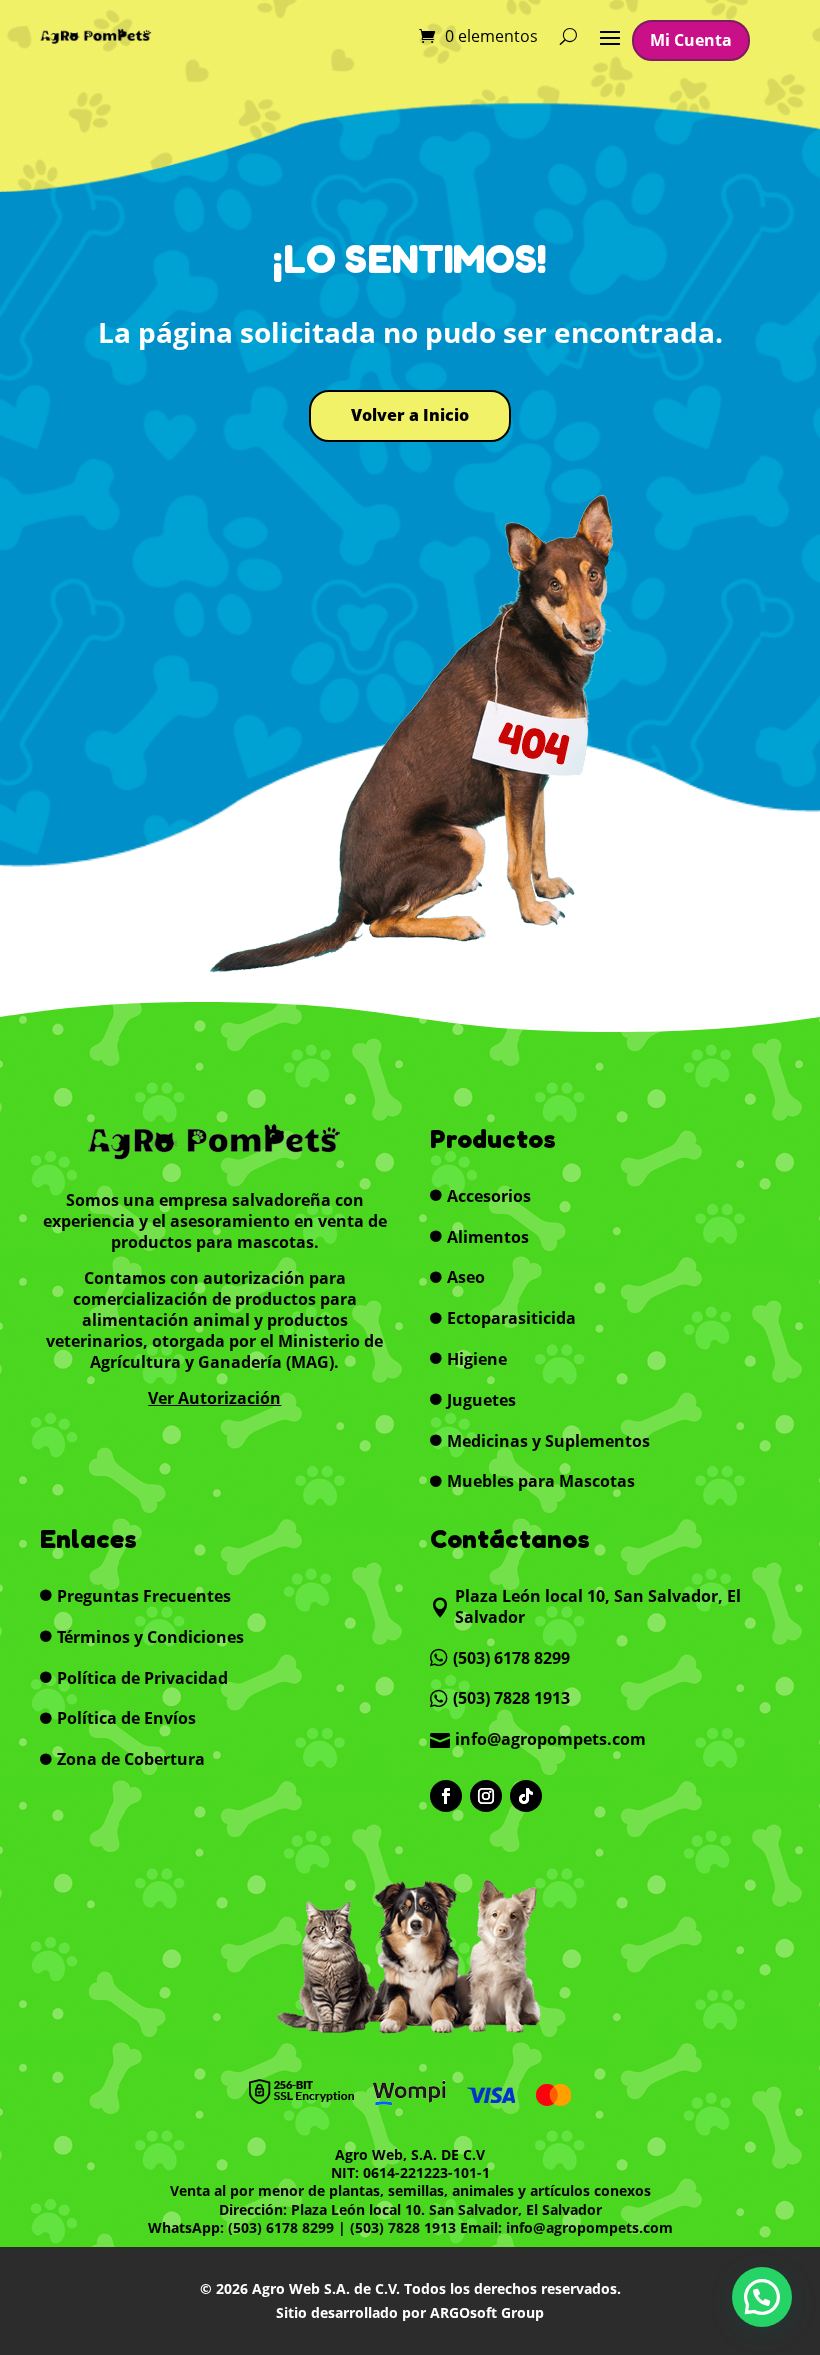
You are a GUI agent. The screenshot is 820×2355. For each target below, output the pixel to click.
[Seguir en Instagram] (486, 1796)
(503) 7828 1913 (403, 2227)
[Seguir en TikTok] (526, 1796)
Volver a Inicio (410, 415)
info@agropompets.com (589, 2227)
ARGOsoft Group (487, 2312)
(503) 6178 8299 (281, 2227)
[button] (762, 2297)
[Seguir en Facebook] (446, 1796)
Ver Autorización (214, 1398)
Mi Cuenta (691, 40)
